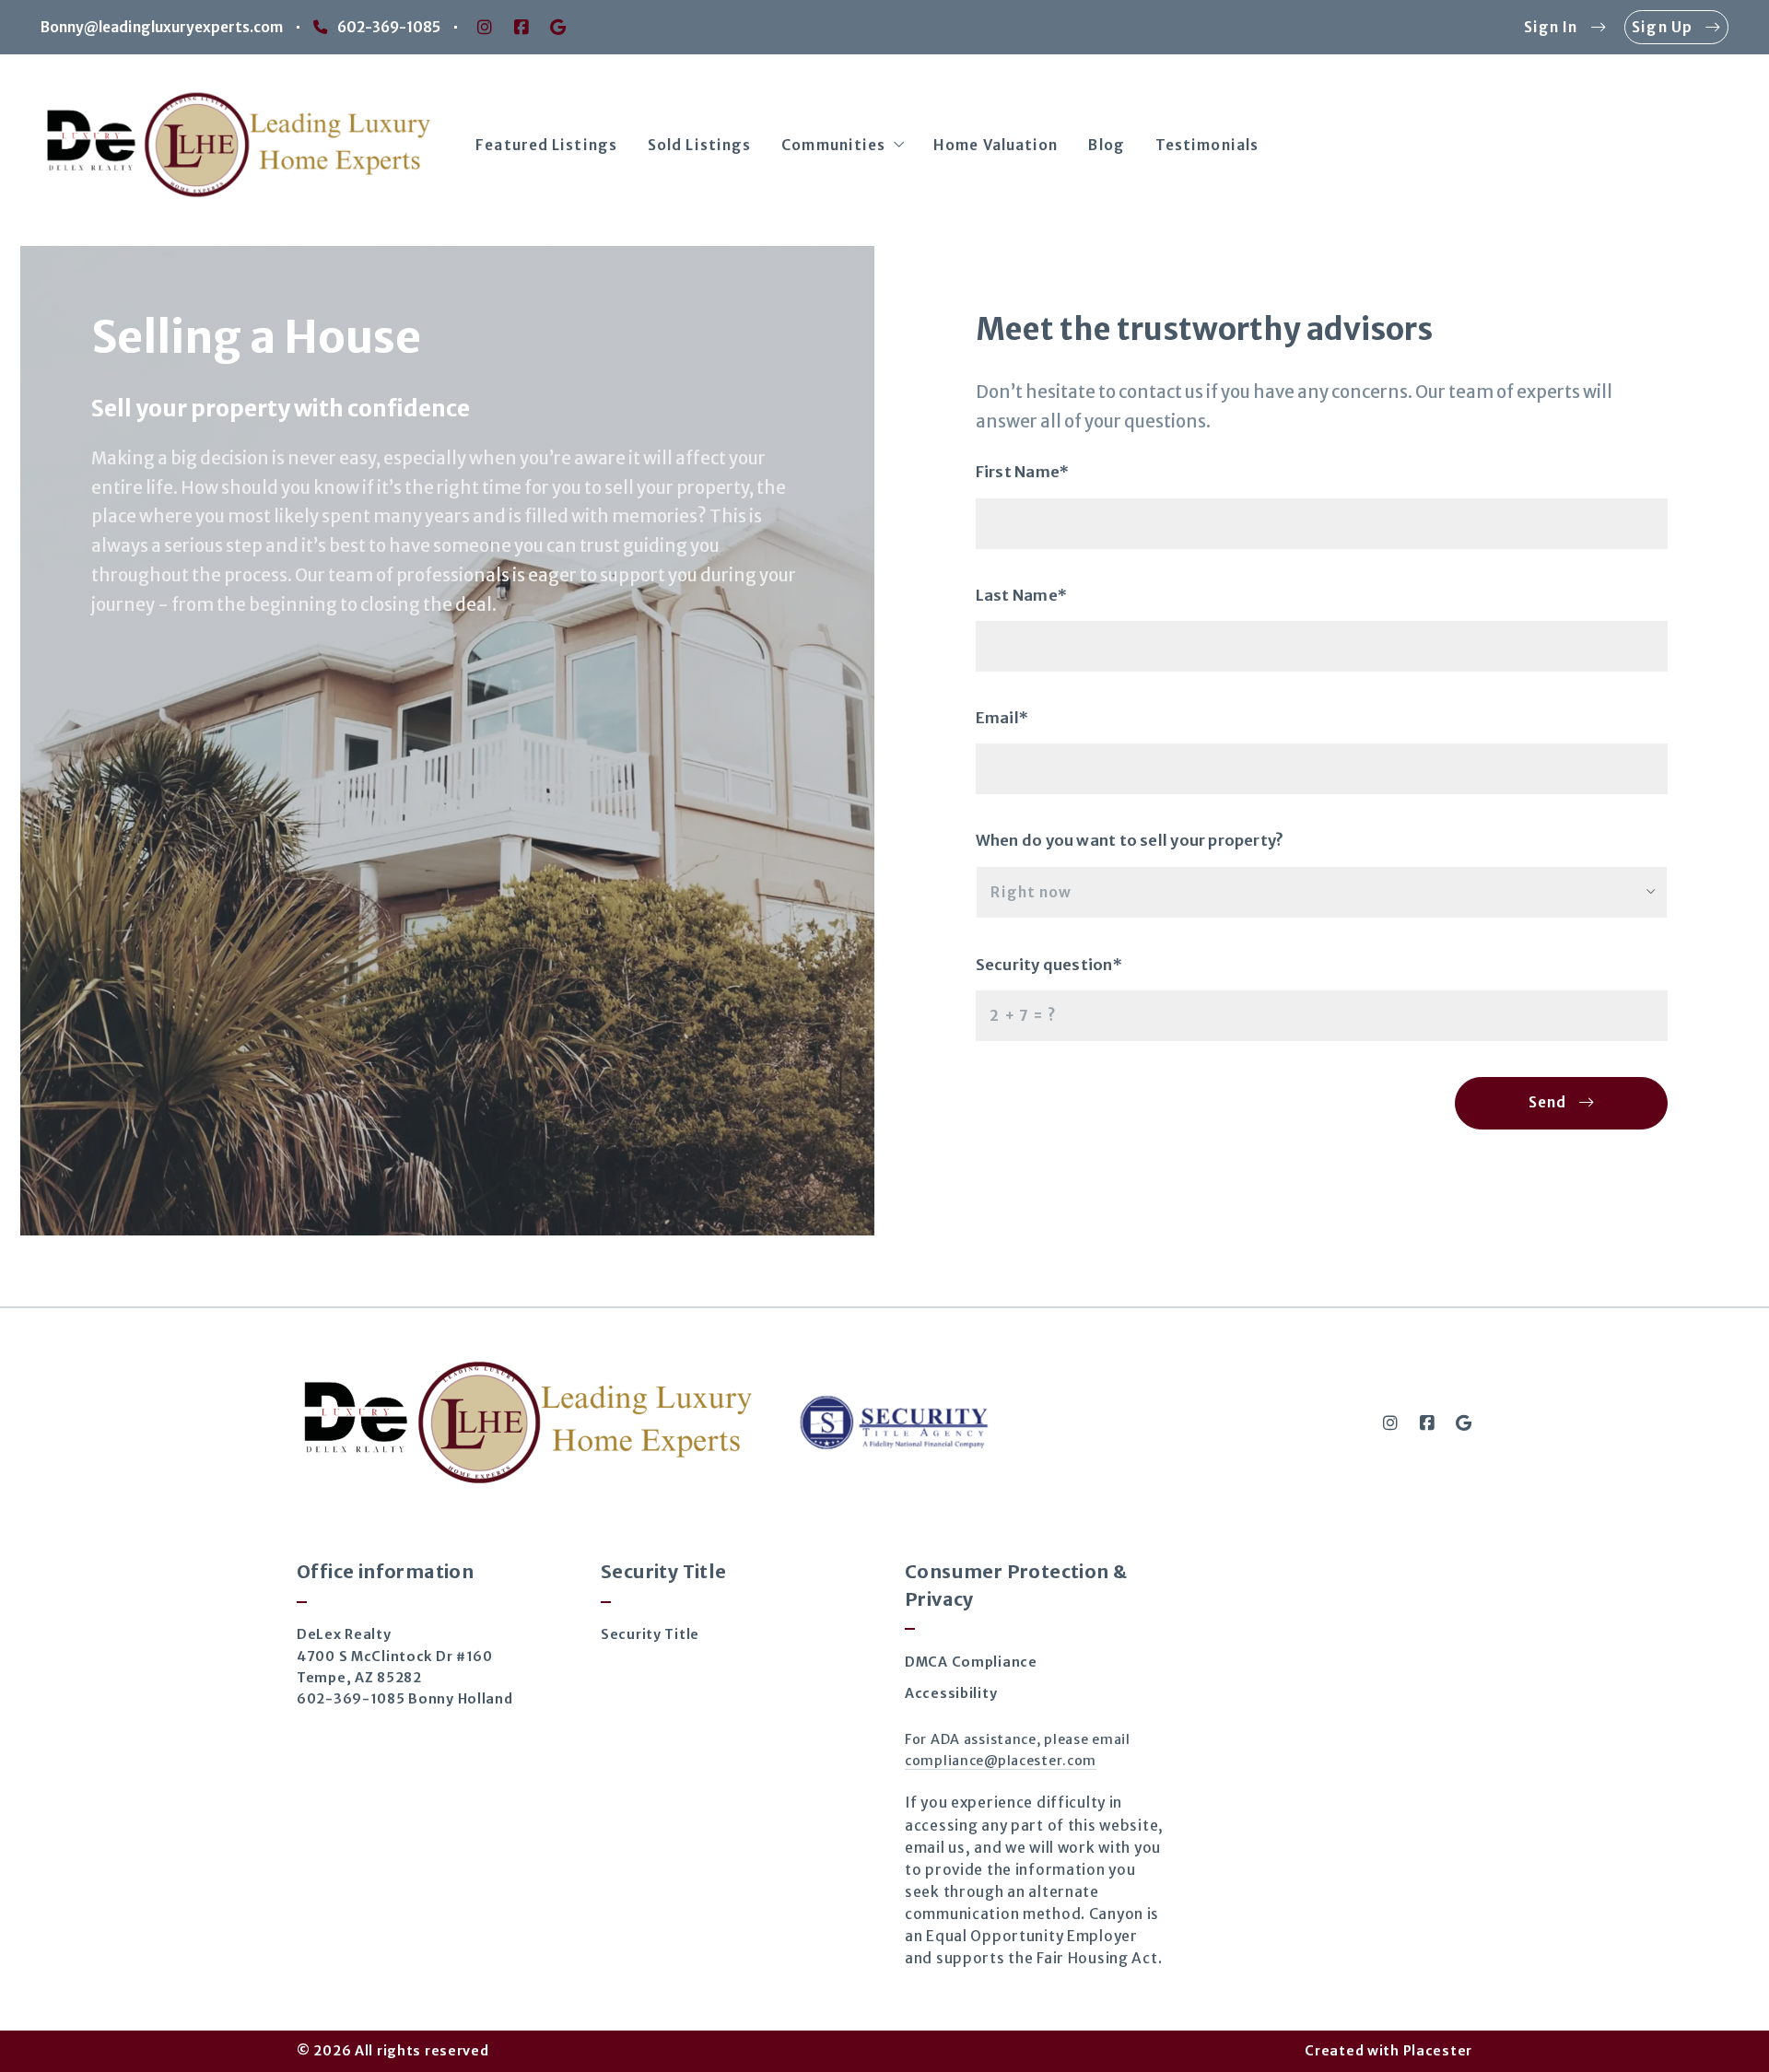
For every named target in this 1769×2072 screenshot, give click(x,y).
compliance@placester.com (1001, 1761)
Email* (1002, 718)
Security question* (1049, 965)
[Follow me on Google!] (558, 28)
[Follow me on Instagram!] (485, 28)
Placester (1438, 2051)
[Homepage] (238, 146)
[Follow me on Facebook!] (521, 28)
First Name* (1022, 472)
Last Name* (1021, 596)
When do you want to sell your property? (1129, 841)
